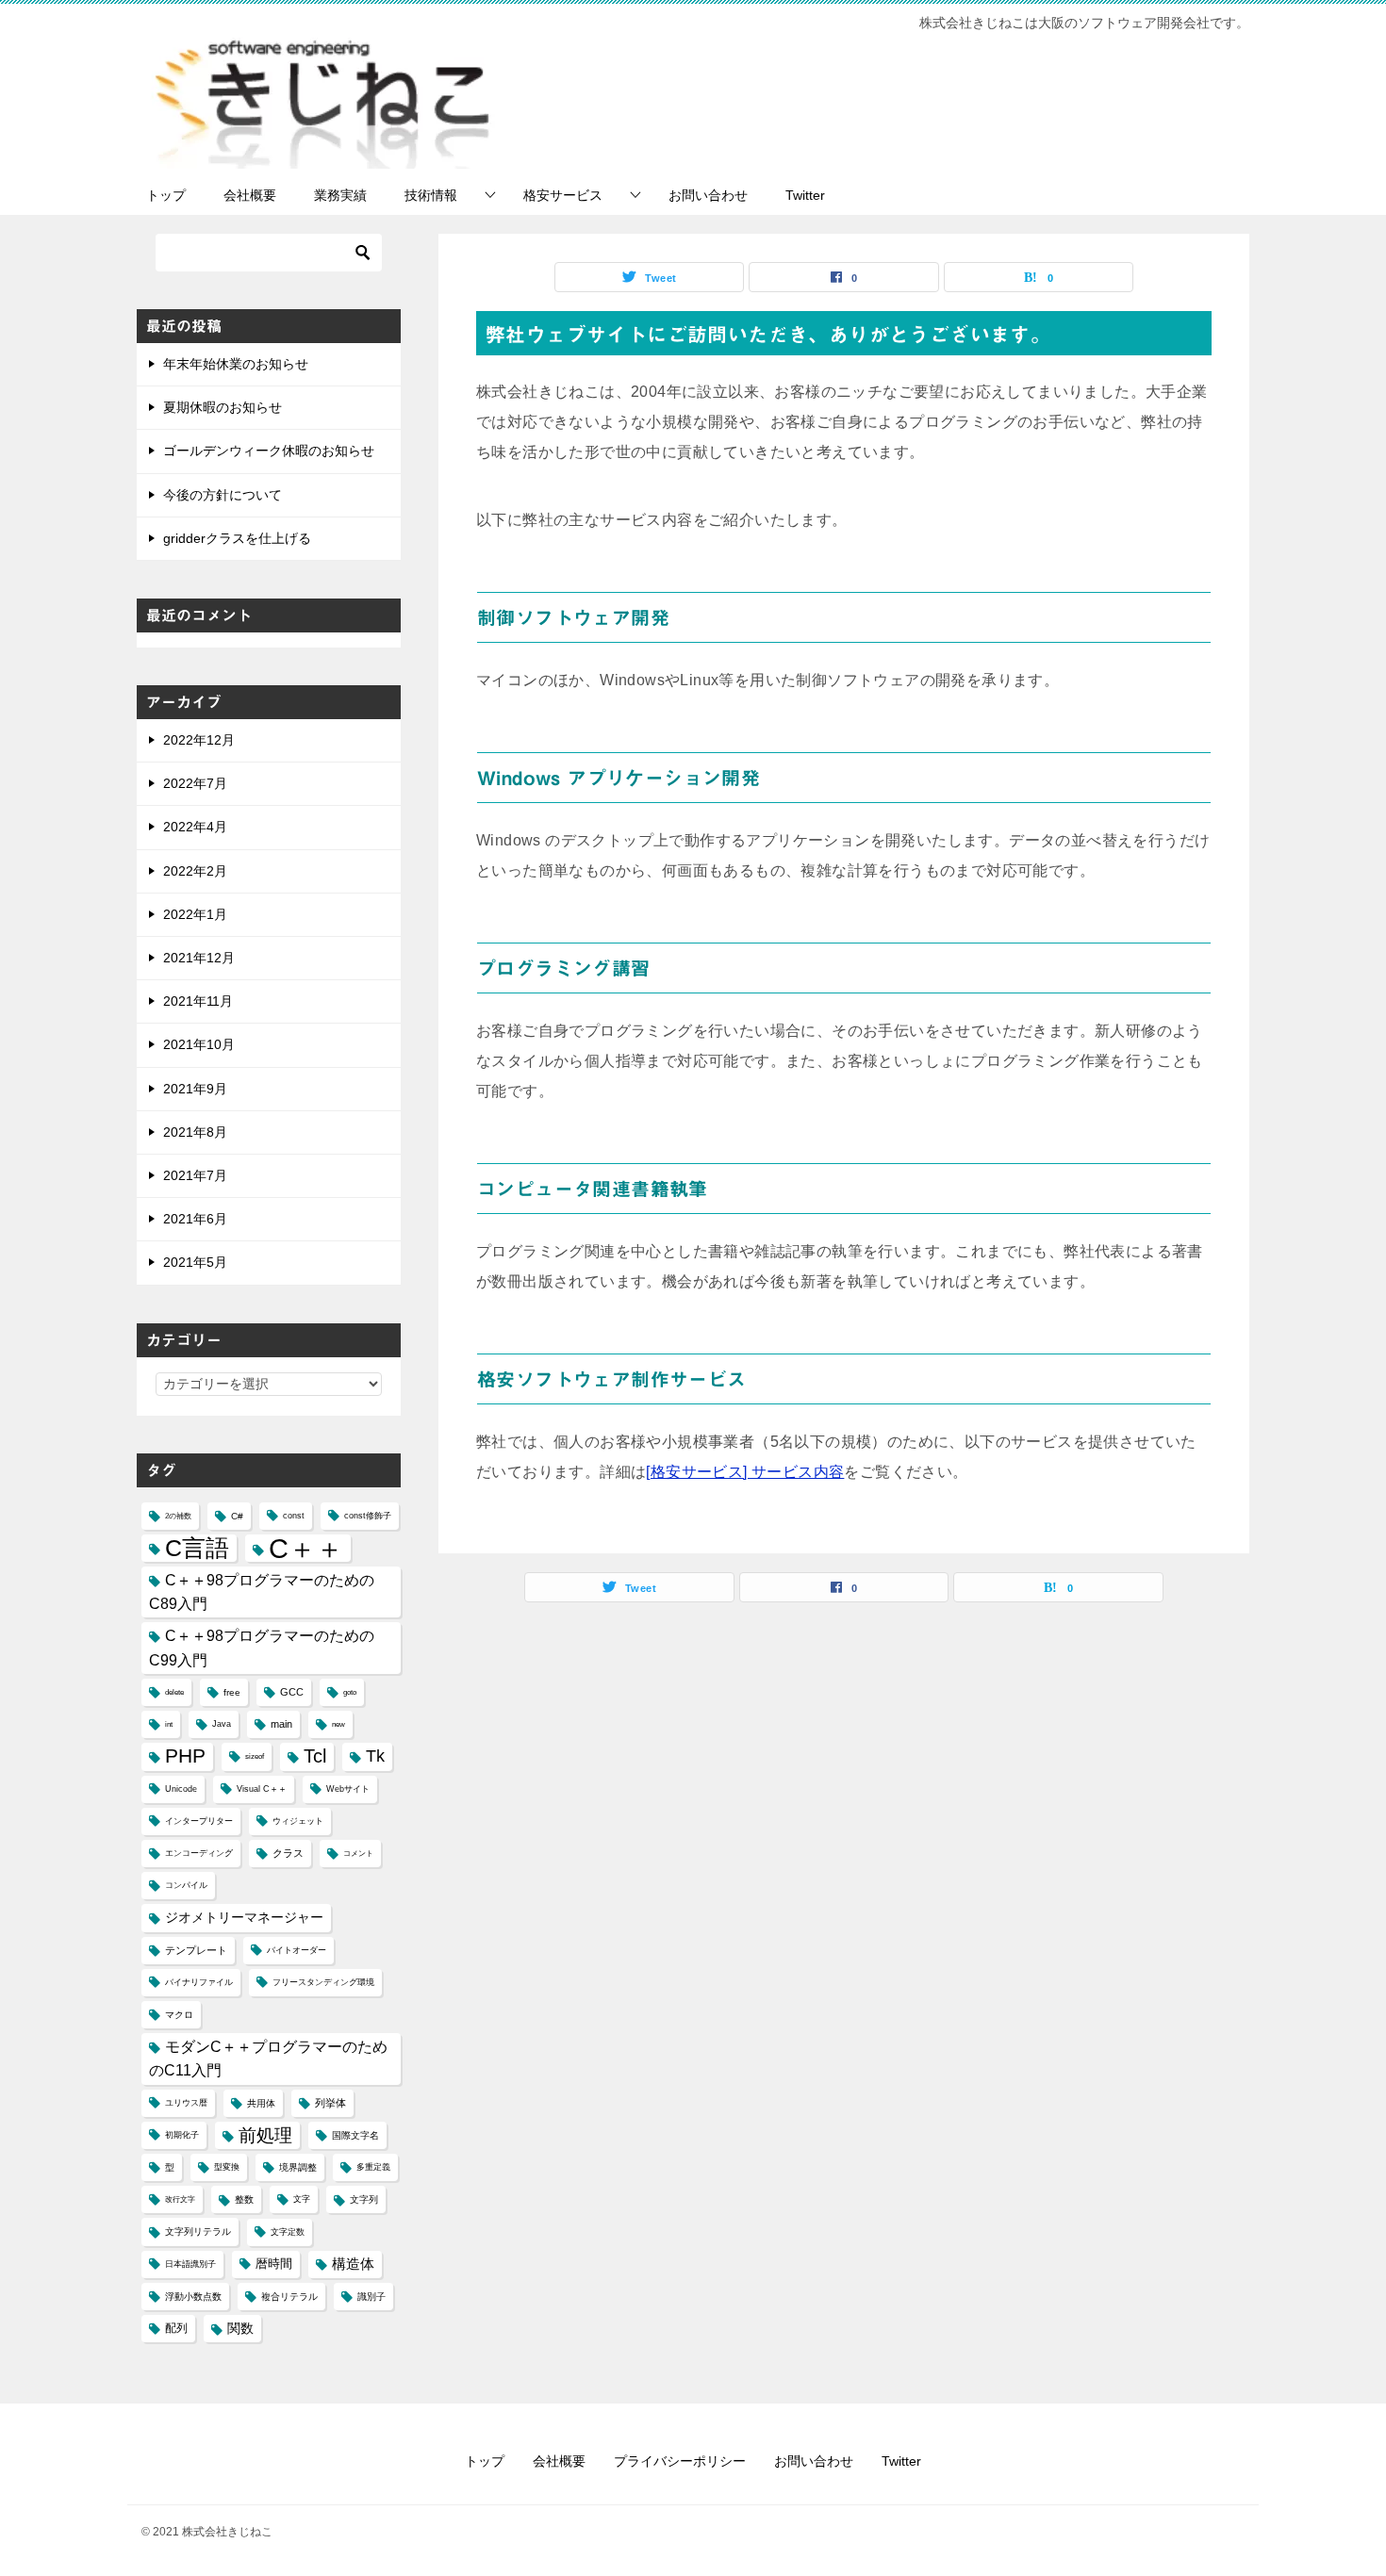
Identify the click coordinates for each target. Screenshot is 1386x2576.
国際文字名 (355, 2135)
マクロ (179, 2015)
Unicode (181, 1789)
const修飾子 (368, 1516)
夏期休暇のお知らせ (223, 407)
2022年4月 (195, 827)
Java (222, 1724)
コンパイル (186, 1885)
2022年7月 (195, 783)
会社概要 (250, 195)
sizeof (255, 1756)
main (281, 1724)
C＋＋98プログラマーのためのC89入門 (262, 1592)
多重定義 (373, 2167)
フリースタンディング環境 (323, 1982)
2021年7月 (195, 1175)
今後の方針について (223, 495)
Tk (375, 1756)
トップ (166, 195)
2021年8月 (195, 1132)
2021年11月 (198, 1001)
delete (174, 1692)
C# (237, 1516)
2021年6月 (195, 1219)
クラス (288, 1853)
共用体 (261, 2103)
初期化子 (182, 2135)
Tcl (315, 1756)
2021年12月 (199, 958)
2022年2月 (195, 871)
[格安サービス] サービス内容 (745, 1472)
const (294, 1516)
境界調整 (298, 2167)
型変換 (227, 2167)
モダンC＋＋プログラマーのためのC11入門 (268, 2059)
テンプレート (196, 1950)
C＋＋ (306, 1548)
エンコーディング (199, 1853)
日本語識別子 (190, 2264)
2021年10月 (199, 1044)
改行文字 (180, 2199)
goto (350, 1692)
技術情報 (431, 195)
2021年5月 (195, 1262)
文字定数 (288, 2232)
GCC (292, 1692)
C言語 (197, 1548)
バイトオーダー (297, 1950)
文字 (302, 2199)
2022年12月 (199, 740)
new (338, 1724)
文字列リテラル (198, 2231)
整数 (244, 2199)
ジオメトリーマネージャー (244, 1917)
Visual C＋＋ (262, 1789)
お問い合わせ (708, 195)
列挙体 (330, 2103)
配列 (176, 2328)
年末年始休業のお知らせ (236, 364)
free (232, 1692)
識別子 (371, 2297)
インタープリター (199, 1821)
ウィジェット (298, 1821)
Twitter (805, 195)
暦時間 (274, 2264)
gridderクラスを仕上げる (237, 538)
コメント (358, 1854)
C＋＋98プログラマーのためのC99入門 (262, 1648)
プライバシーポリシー (680, 2461)
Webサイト (348, 1789)
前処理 (265, 2135)
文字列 (364, 2199)
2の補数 (178, 1516)
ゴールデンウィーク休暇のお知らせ (269, 451)
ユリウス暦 (186, 2103)
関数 (240, 2329)
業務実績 (340, 195)
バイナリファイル (199, 1982)
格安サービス (563, 195)
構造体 (353, 2264)
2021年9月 (195, 1089)
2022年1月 (195, 914)
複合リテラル (289, 2297)
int (169, 1724)
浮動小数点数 (193, 2297)
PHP (185, 1756)
